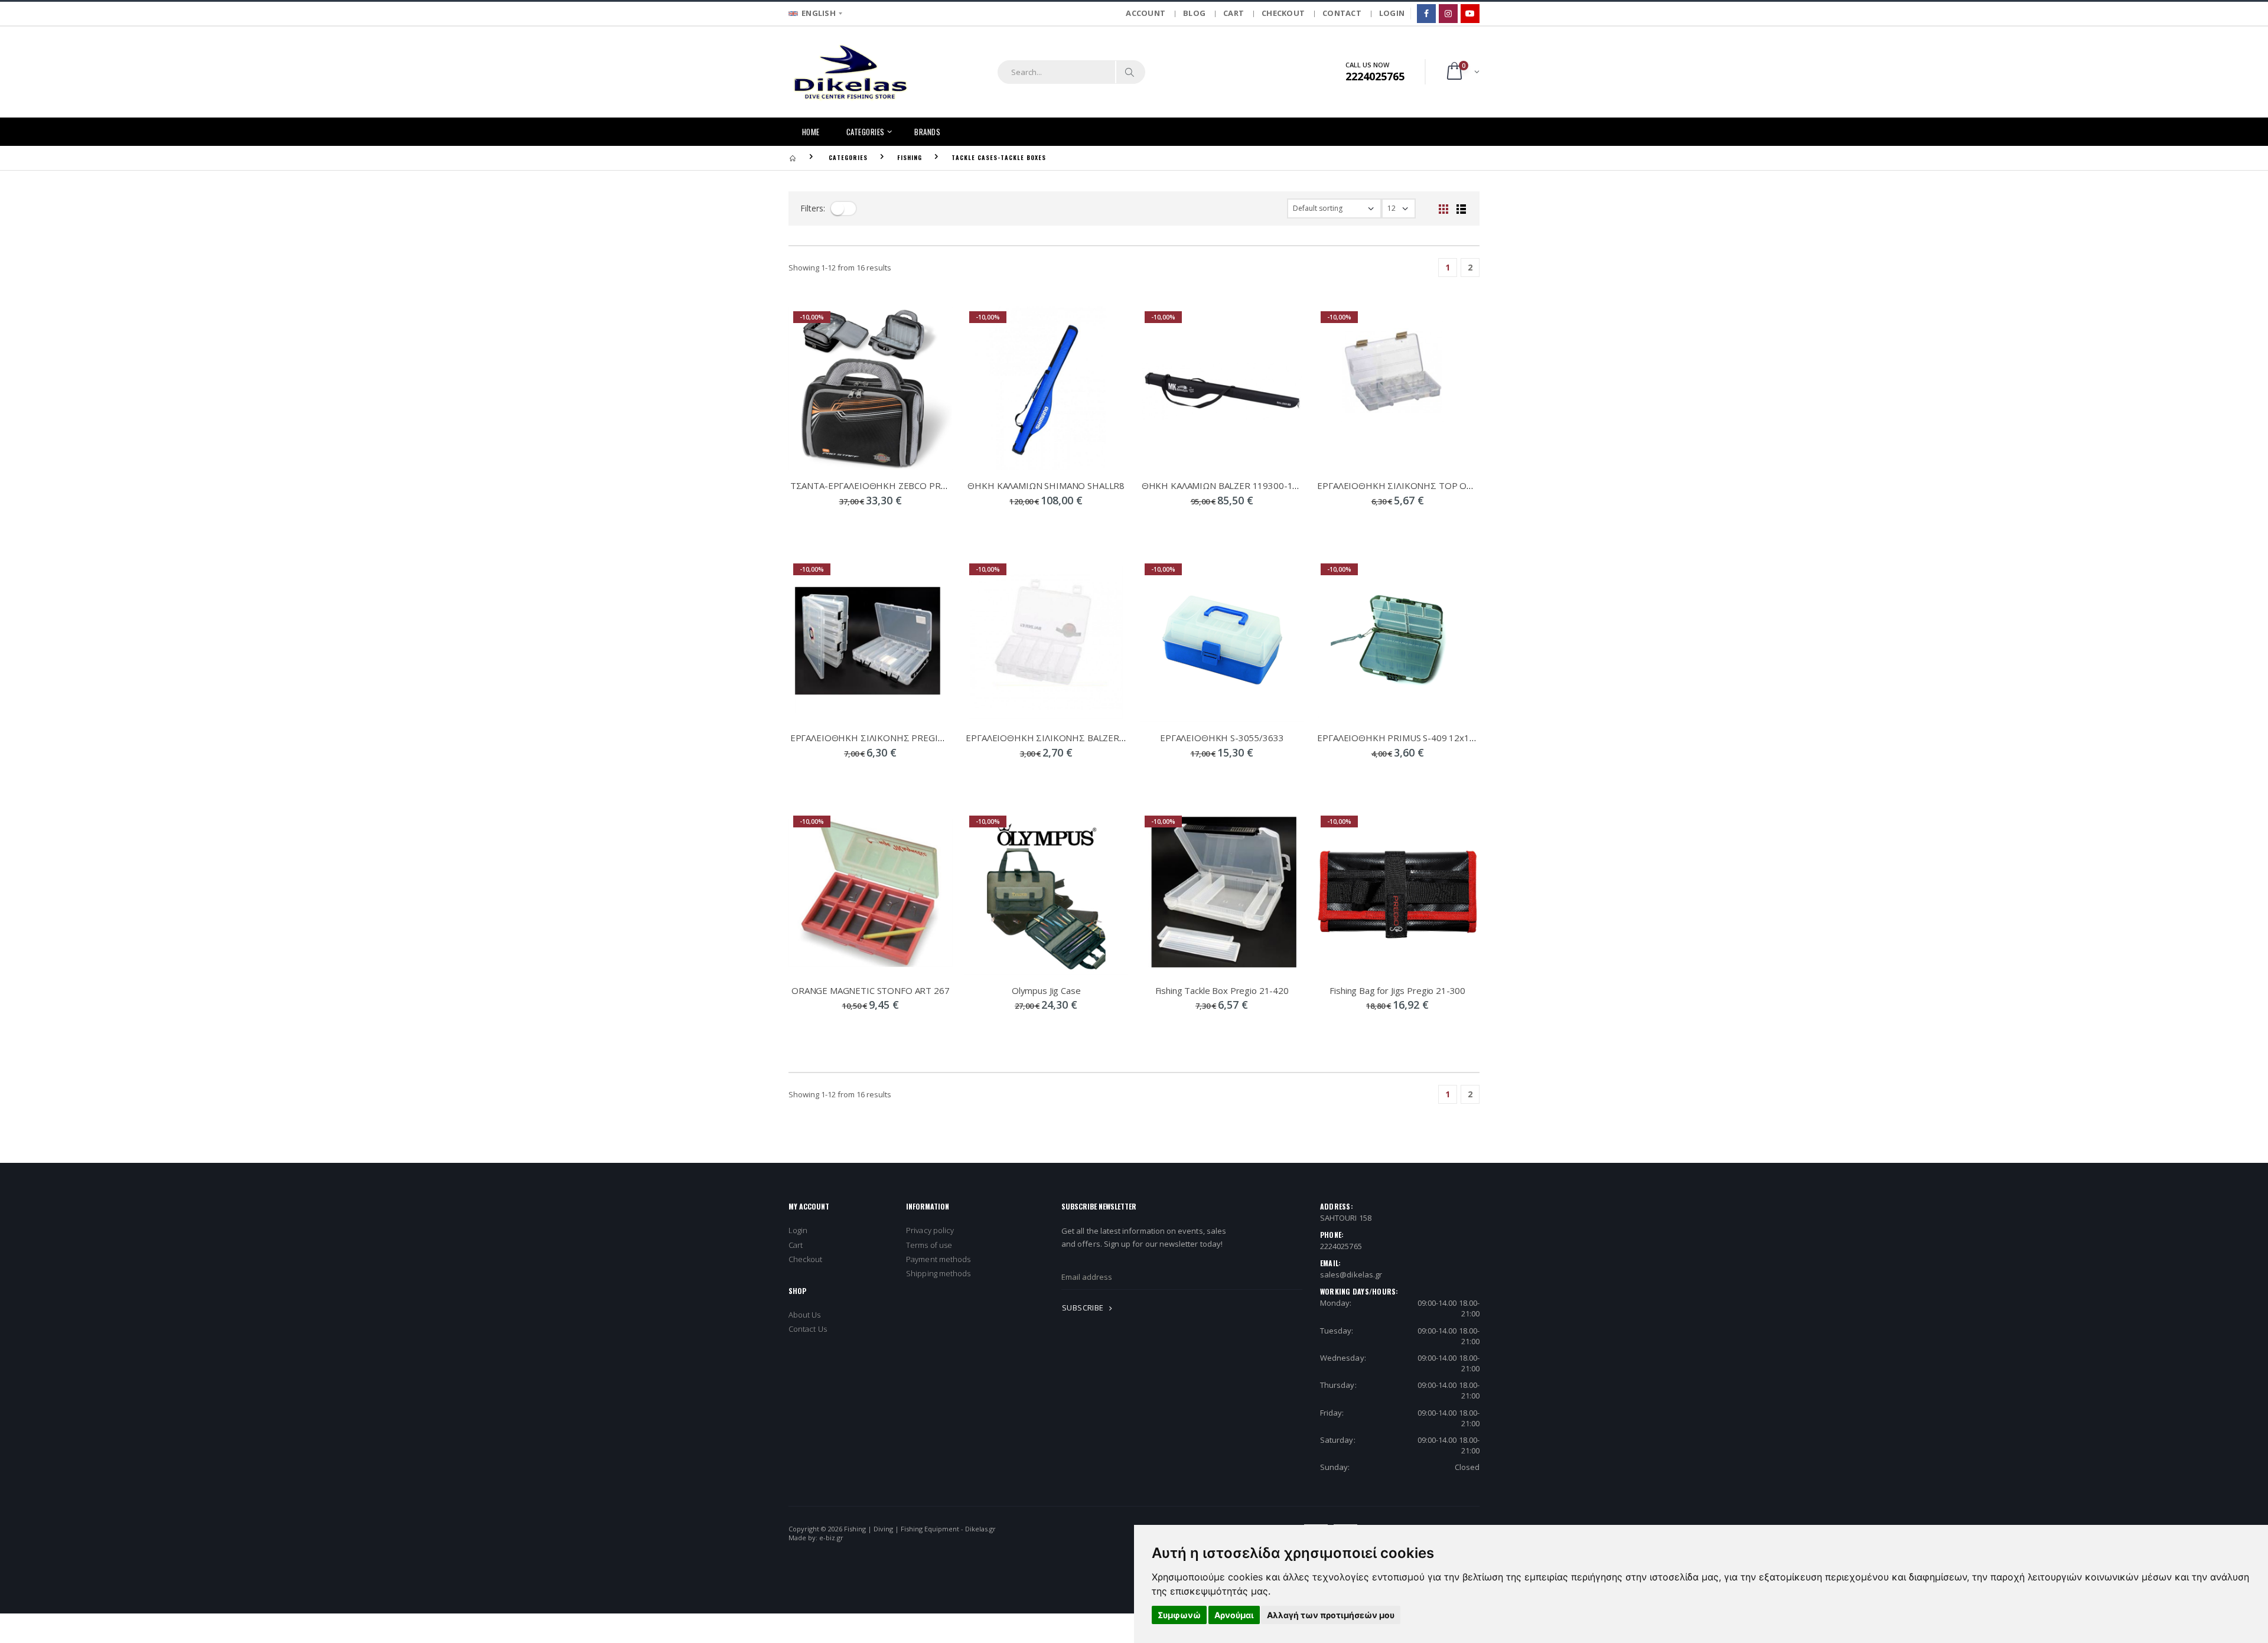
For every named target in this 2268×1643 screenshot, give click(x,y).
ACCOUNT (1146, 13)
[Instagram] (1448, 14)
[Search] (1130, 72)
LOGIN (1392, 13)
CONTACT (1342, 13)
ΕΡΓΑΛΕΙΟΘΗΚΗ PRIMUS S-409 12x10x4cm (1407, 738)
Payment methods (938, 1259)
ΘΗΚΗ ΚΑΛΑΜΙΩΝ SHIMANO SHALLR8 (1046, 485)
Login (798, 1230)
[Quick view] (840, 524)
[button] (1462, 72)
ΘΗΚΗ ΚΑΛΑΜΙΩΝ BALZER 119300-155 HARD (1236, 485)
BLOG (1194, 13)
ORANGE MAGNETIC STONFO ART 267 (871, 990)
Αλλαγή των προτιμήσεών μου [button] (1331, 1615)
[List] (1461, 208)
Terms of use (929, 1245)
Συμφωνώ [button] (1179, 1615)
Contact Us (808, 1329)
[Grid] (1443, 208)
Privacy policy (930, 1230)
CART (1234, 13)
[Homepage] (793, 157)
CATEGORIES (866, 132)
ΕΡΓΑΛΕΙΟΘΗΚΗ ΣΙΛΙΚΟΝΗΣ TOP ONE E (1401, 485)
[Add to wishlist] (901, 524)
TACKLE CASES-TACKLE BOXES (999, 157)
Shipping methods (938, 1273)
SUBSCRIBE (1084, 1308)
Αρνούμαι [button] (1234, 1615)
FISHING (910, 157)
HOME (811, 132)
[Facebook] (1426, 14)
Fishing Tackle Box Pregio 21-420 (1222, 990)
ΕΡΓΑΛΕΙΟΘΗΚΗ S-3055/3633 (1222, 738)
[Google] (1470, 14)
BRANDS (927, 132)
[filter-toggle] (843, 208)
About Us (805, 1315)
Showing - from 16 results (840, 268)
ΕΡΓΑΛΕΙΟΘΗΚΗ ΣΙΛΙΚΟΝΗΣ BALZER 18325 (1057, 738)
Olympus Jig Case (1046, 990)
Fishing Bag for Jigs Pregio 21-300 (1397, 990)
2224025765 (1341, 1246)
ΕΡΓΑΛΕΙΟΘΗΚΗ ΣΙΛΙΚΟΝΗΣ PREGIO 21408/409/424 (901, 738)
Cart (796, 1245)
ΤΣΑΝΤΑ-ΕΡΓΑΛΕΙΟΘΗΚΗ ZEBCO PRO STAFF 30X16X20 (905, 485)
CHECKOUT (1283, 13)
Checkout (806, 1259)
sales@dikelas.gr (1351, 1274)
